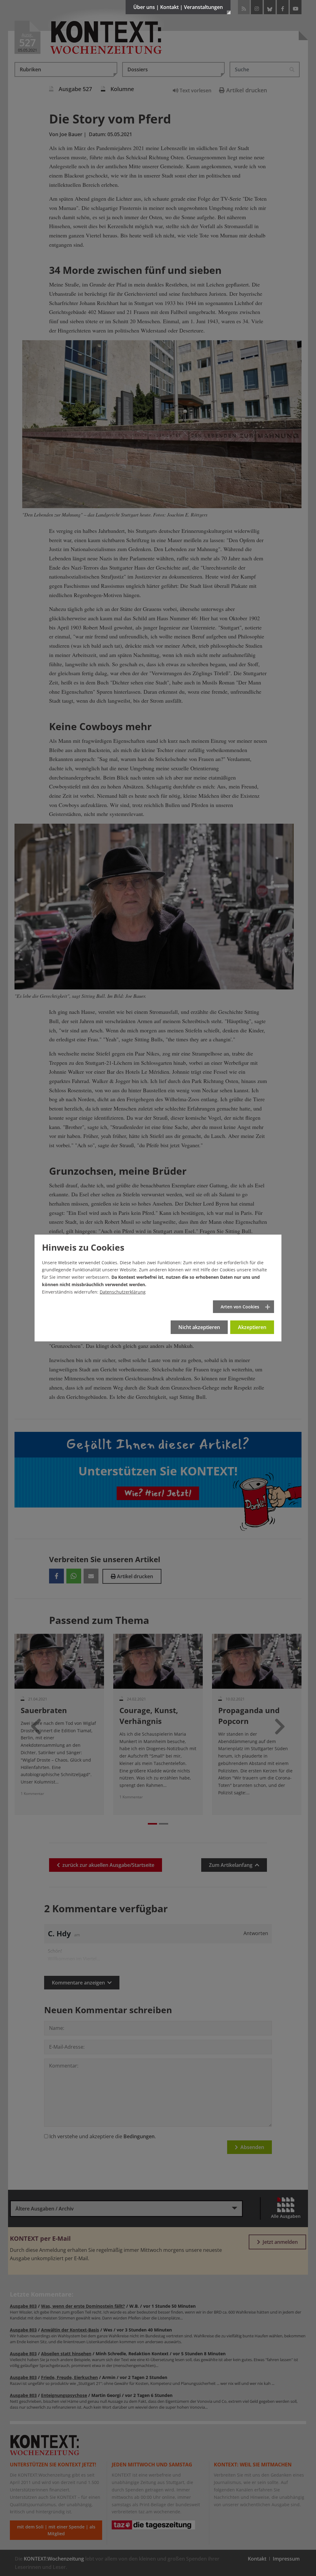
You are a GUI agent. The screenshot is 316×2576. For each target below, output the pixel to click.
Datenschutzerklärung (123, 1292)
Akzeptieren (252, 1327)
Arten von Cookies (240, 1307)
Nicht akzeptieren (199, 1327)
